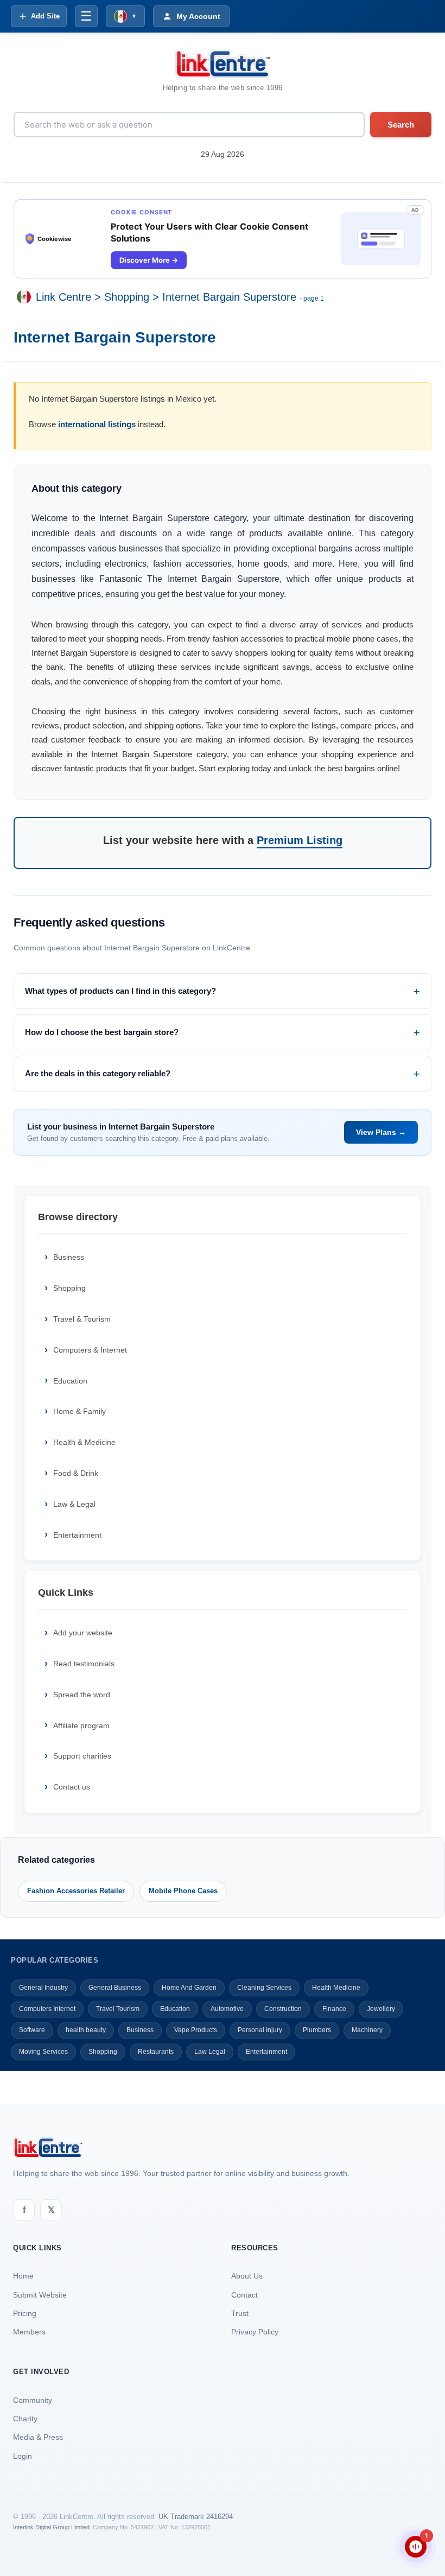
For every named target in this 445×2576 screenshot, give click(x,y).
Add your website (83, 1633)
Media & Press (38, 2437)
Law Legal (210, 2052)
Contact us (72, 1787)
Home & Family (80, 1411)
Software (32, 2030)
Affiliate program (81, 1725)
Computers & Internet (90, 1350)
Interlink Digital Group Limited (51, 2527)
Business (69, 1257)
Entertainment (77, 1535)
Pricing (25, 2313)
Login (23, 2456)
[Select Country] (26, 297)
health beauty (86, 2030)
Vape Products (196, 2030)
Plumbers (317, 2030)
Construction (283, 2009)
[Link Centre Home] (223, 64)
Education (70, 1381)
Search (401, 125)
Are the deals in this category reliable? (98, 1073)
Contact (244, 2295)
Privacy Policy (255, 2332)
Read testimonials (84, 1664)
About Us (247, 2276)
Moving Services (43, 2052)
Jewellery (381, 2009)
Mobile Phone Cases (183, 1891)
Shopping (127, 297)
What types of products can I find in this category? (120, 991)
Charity (25, 2419)
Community (33, 2400)
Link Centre (63, 297)
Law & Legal (74, 1504)
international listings (97, 424)
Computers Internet (47, 2009)
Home (23, 2276)
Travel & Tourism (82, 1319)
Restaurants (156, 2052)
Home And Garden (189, 1988)
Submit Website (40, 2295)
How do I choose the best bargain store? (102, 1032)
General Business (115, 1988)
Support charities (82, 1756)
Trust (240, 2313)
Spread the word (82, 1695)
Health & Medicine (84, 1442)
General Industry (43, 1988)
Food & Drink (76, 1473)
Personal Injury (260, 2030)
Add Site (45, 16)
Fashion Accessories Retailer (76, 1891)
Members (29, 2332)
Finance (334, 2009)
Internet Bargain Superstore (229, 297)
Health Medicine (336, 1988)
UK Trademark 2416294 (196, 2517)
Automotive (227, 2009)
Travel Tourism (118, 2009)
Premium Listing (300, 840)
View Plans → (381, 1132)
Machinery (367, 2030)
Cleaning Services (264, 1988)
